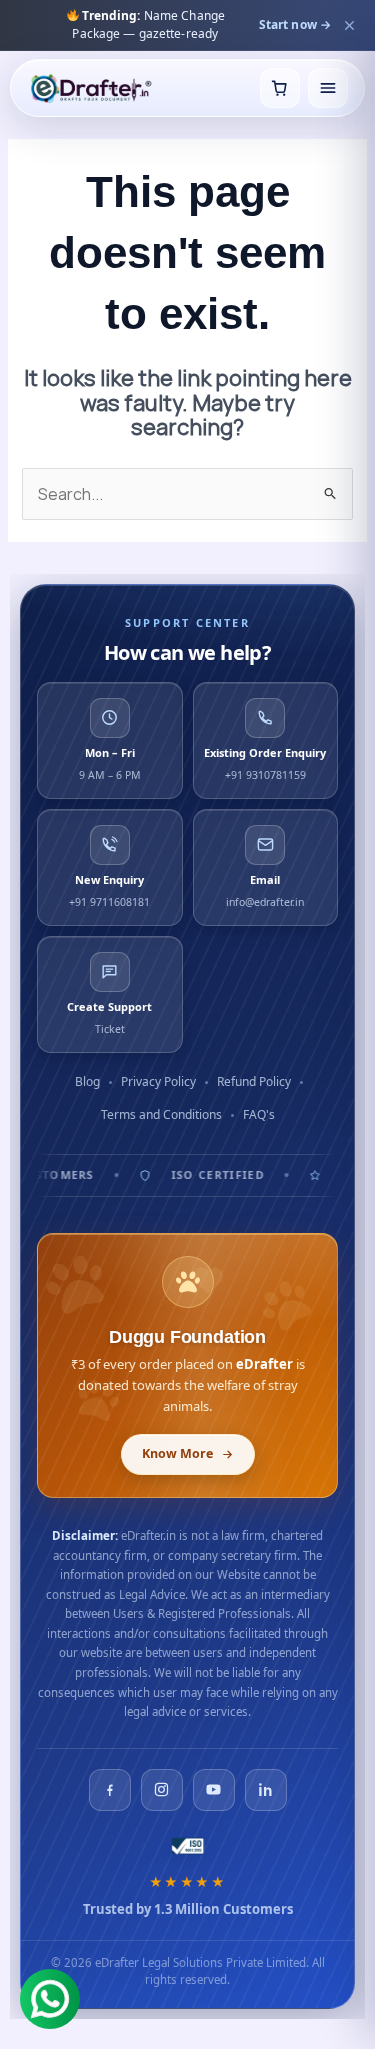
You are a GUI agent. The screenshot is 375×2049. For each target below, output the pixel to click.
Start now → (295, 24)
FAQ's (259, 1114)
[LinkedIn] (266, 1790)
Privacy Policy (158, 1081)
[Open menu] (328, 88)
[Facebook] (110, 1790)
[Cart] (280, 88)
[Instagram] (162, 1790)
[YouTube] (214, 1790)
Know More (177, 1453)
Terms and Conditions (161, 1114)
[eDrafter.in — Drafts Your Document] (90, 88)
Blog (87, 1081)
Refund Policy (254, 1081)
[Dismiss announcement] (349, 25)
